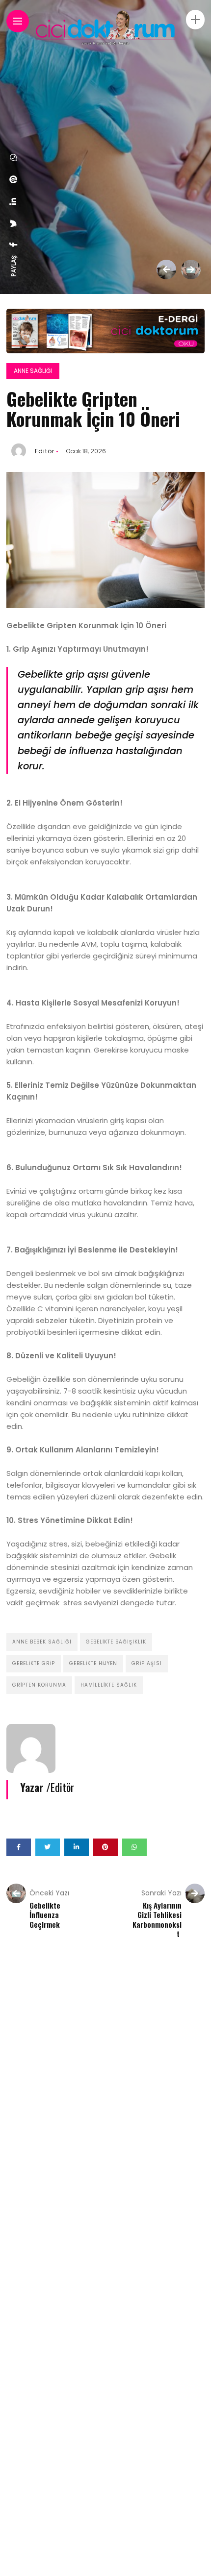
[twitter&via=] (14, 223)
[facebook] (14, 245)
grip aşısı (147, 1663)
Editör (45, 451)
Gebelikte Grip (34, 1663)
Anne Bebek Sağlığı (42, 1642)
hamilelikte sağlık (109, 1685)
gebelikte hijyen (93, 1663)
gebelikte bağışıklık (116, 1642)
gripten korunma (39, 1685)
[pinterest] (14, 179)
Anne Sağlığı (33, 371)
